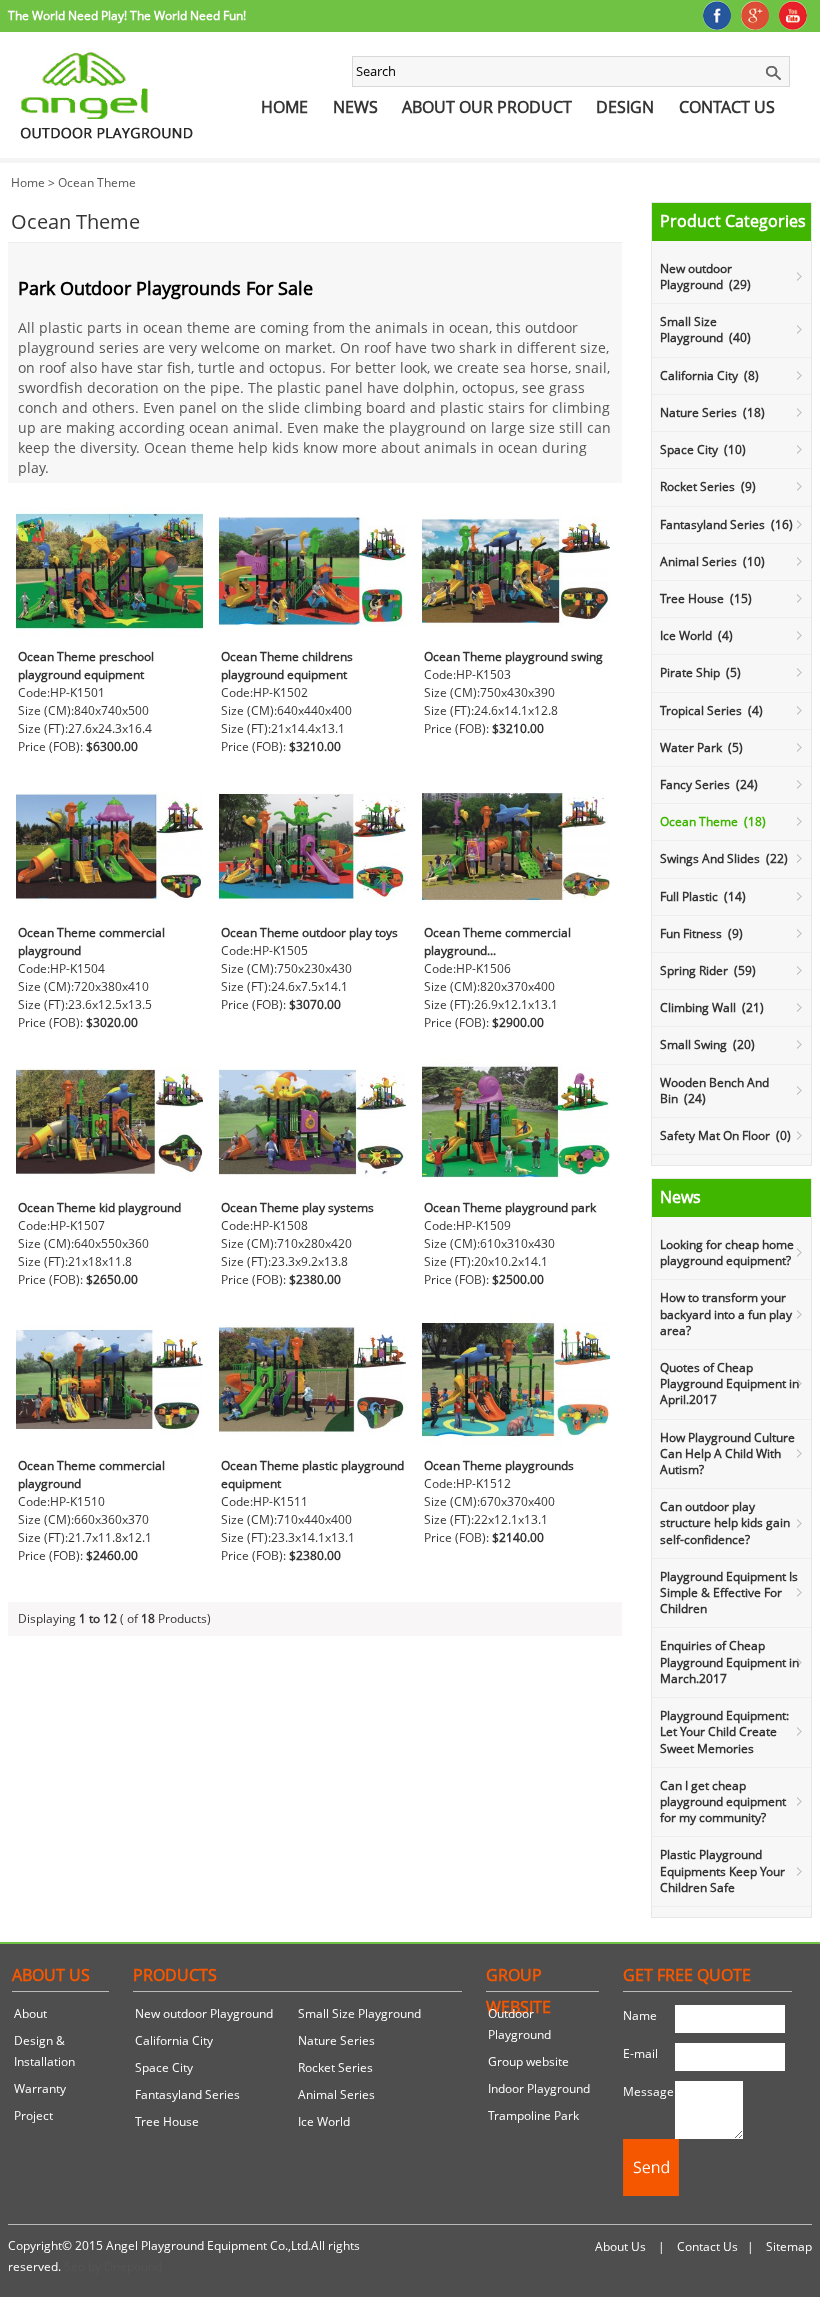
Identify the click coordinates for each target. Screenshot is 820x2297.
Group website (528, 2061)
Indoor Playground (539, 2088)
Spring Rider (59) (708, 970)
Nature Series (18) (712, 412)
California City (174, 2040)
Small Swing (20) (707, 1044)
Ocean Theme (97, 182)
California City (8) (709, 375)
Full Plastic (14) (703, 896)
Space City (164, 2067)
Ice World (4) (696, 635)
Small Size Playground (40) (705, 329)
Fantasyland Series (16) (726, 524)
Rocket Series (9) (708, 486)
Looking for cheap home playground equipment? (727, 1252)
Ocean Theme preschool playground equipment (86, 665)
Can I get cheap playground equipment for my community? (723, 1801)
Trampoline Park (533, 2115)
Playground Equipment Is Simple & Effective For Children (729, 1592)
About (30, 2013)
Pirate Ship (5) (700, 672)
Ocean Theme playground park (510, 1207)
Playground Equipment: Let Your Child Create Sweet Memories (724, 1731)
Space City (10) (703, 449)
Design (625, 107)
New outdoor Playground (204, 2013)
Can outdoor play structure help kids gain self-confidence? (725, 1522)
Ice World (324, 2121)
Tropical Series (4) (711, 710)
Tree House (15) (706, 598)
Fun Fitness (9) (701, 933)
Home (284, 107)
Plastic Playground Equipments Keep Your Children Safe (722, 1870)
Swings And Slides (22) (724, 858)
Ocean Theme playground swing (513, 656)
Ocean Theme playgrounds (499, 1465)
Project (33, 2115)
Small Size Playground (359, 2013)
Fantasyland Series (187, 2094)
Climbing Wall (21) (712, 1007)
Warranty (40, 2088)
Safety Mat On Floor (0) (725, 1135)
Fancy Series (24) (709, 784)
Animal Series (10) (712, 561)
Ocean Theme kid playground (99, 1207)
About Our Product (487, 107)
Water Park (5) (701, 747)
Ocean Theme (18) (713, 821)
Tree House (167, 2121)
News (355, 107)
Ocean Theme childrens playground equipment (287, 665)
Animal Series (336, 2094)
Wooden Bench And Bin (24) (714, 1090)
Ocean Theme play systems (297, 1207)
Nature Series (336, 2040)
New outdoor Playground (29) (705, 276)
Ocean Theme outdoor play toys (309, 932)
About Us (620, 2246)
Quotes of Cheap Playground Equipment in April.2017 (729, 1383)
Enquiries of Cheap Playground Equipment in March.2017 (729, 1661)
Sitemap (789, 2246)
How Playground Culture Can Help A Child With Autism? (727, 1453)
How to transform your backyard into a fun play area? (726, 1313)
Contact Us (727, 107)
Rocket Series (335, 2067)
